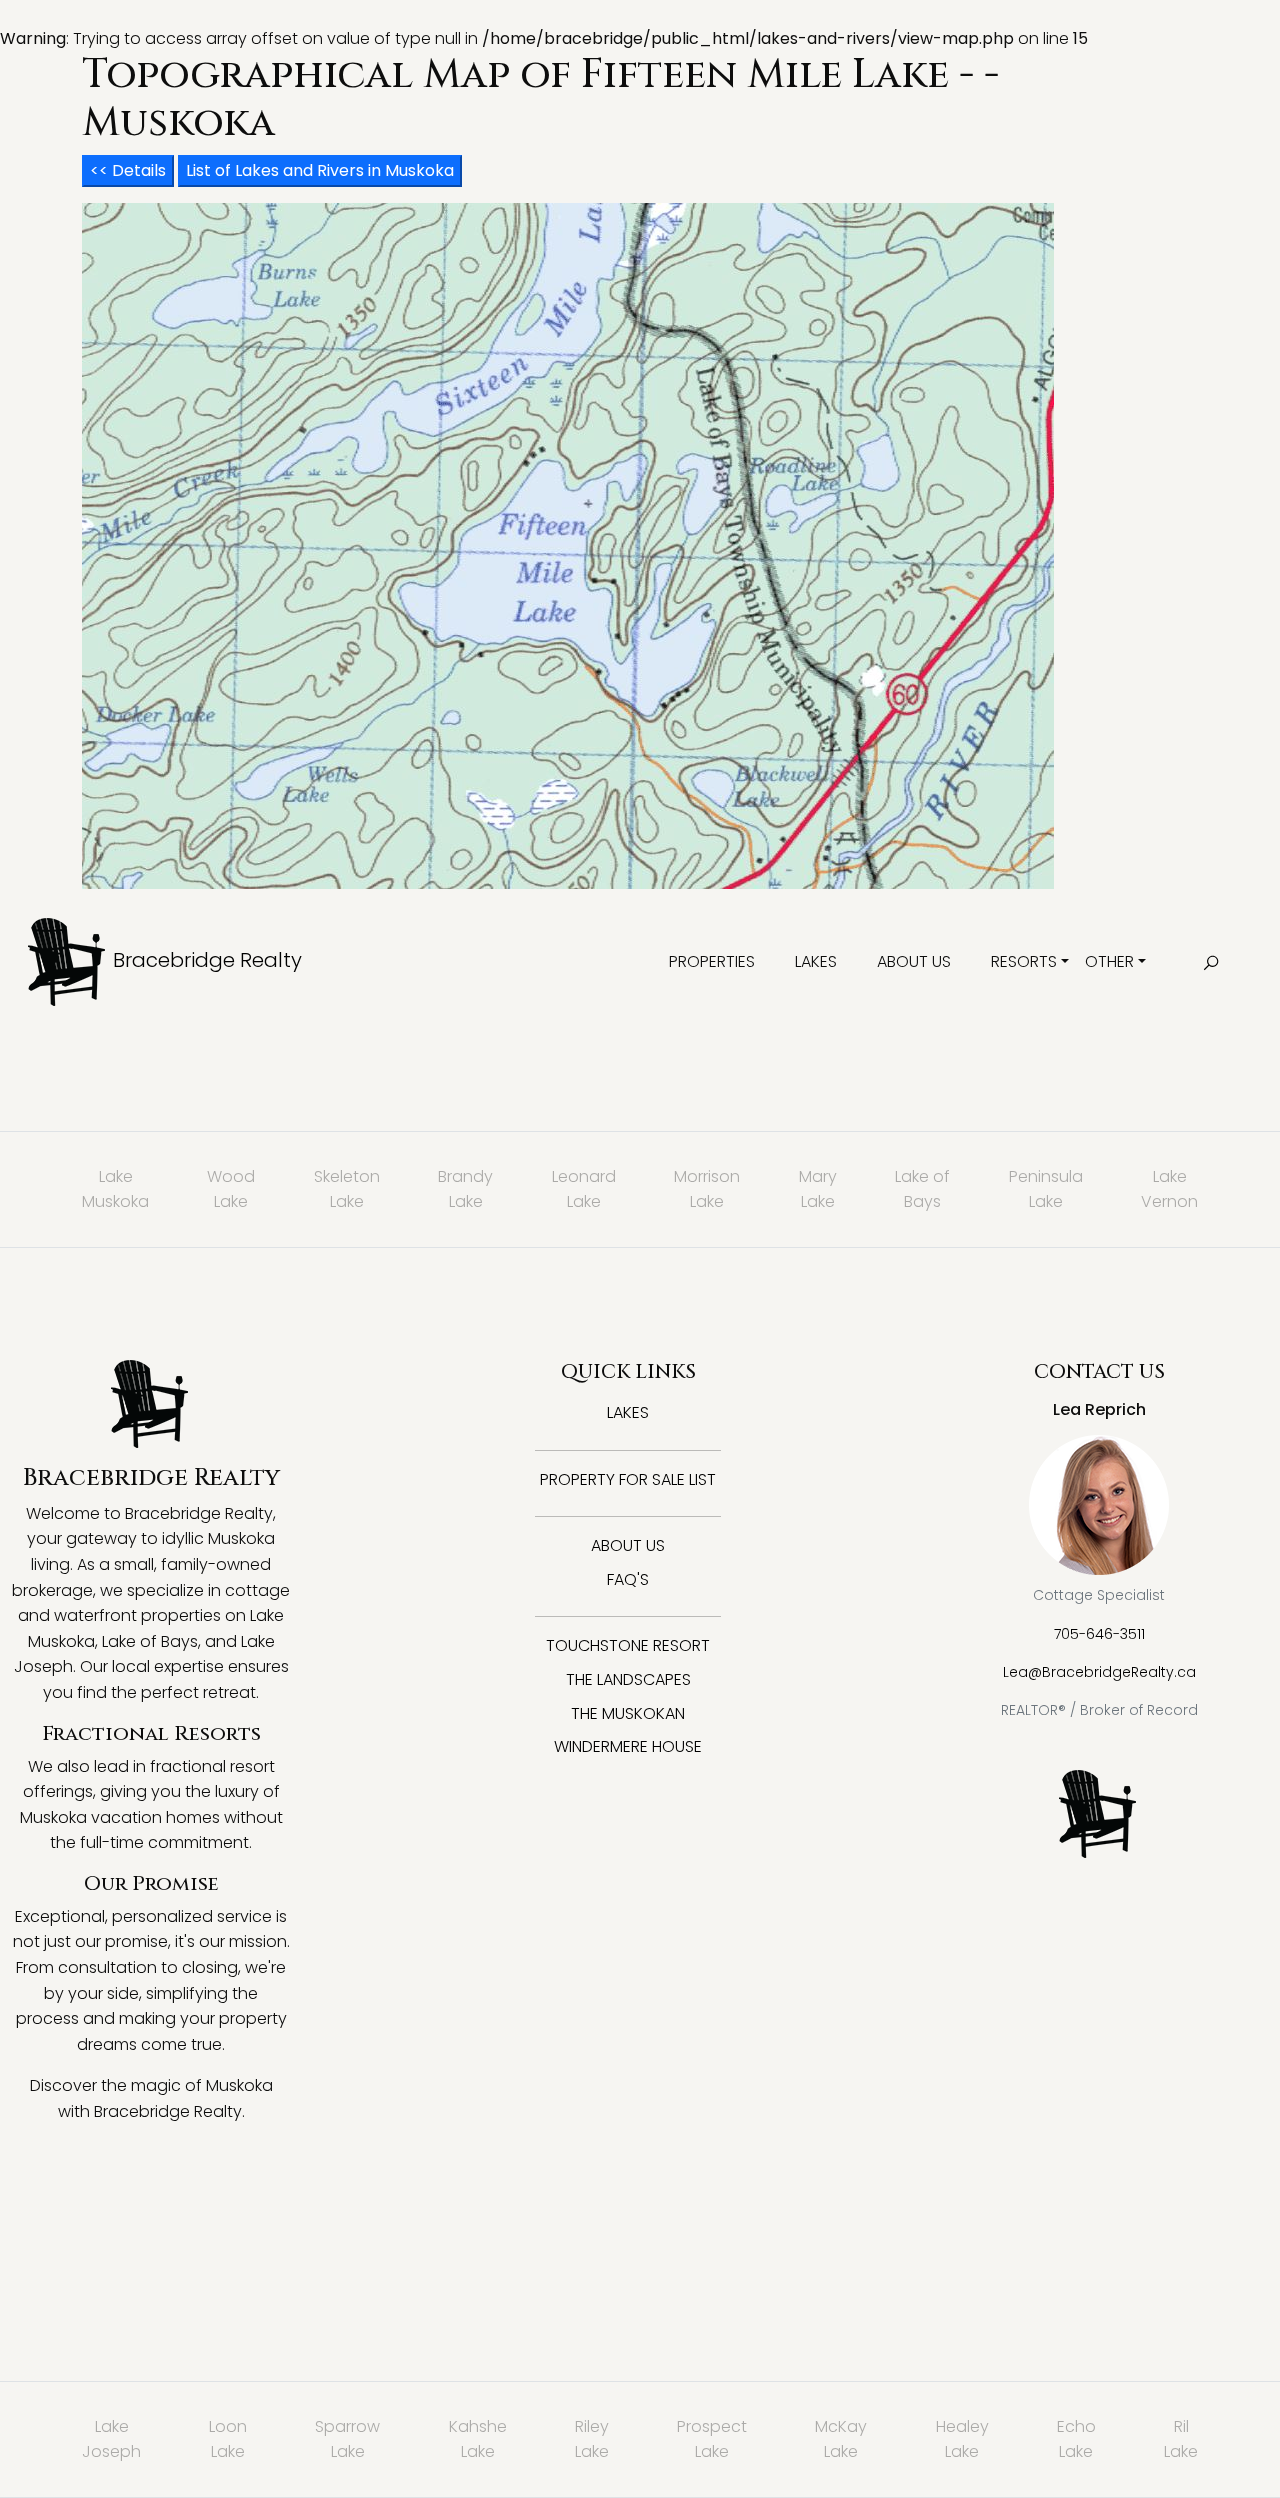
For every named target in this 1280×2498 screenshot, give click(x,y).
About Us (914, 961)
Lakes (816, 961)
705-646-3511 (1099, 1634)
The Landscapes (628, 1679)
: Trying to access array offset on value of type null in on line (599, 1245)
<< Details (128, 170)
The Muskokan (628, 1713)
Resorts (1024, 961)
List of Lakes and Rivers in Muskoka (320, 170)
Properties (712, 961)
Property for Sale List (628, 1479)
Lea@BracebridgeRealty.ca (1099, 1672)
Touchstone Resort (628, 1645)
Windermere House (628, 1746)
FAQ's (628, 1579)
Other (1109, 961)
